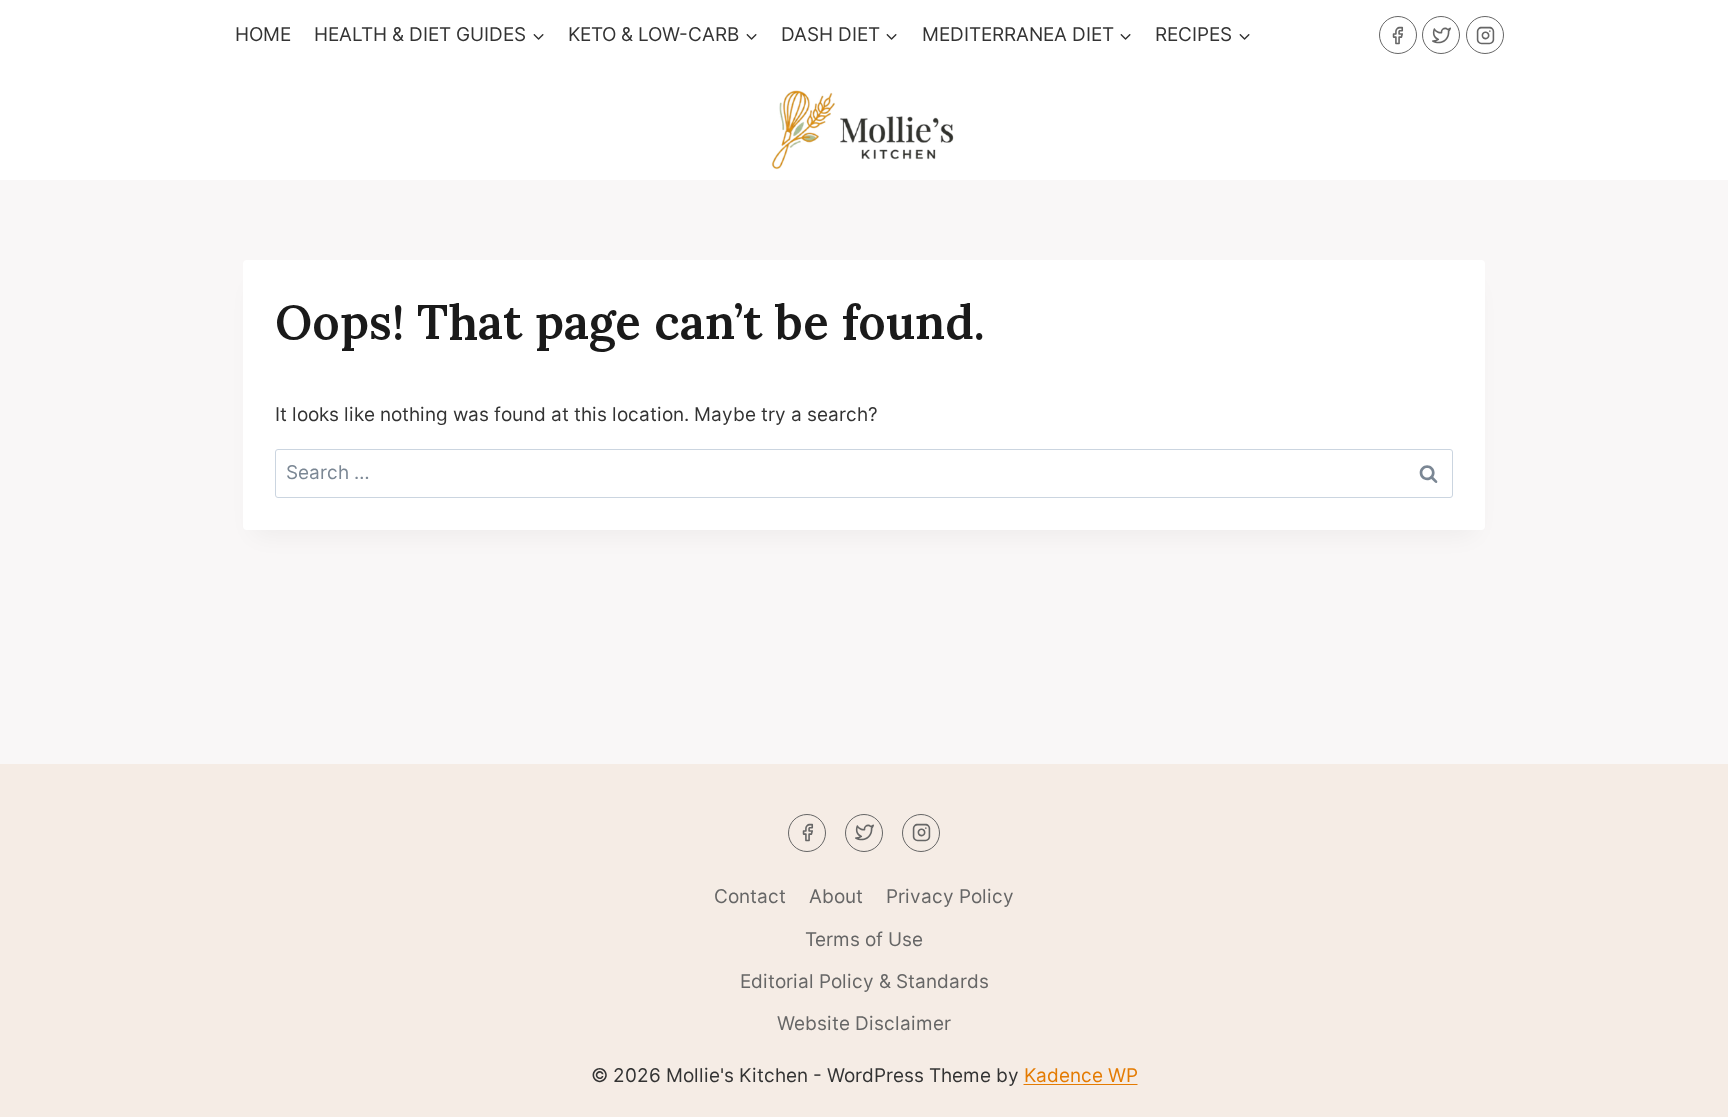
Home (263, 34)
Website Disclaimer (864, 1023)
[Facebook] (1398, 35)
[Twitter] (1441, 35)
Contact (750, 896)
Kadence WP (1081, 1075)
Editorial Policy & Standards (864, 981)
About (836, 896)
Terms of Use (864, 939)
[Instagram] (1485, 35)
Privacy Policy (950, 896)
